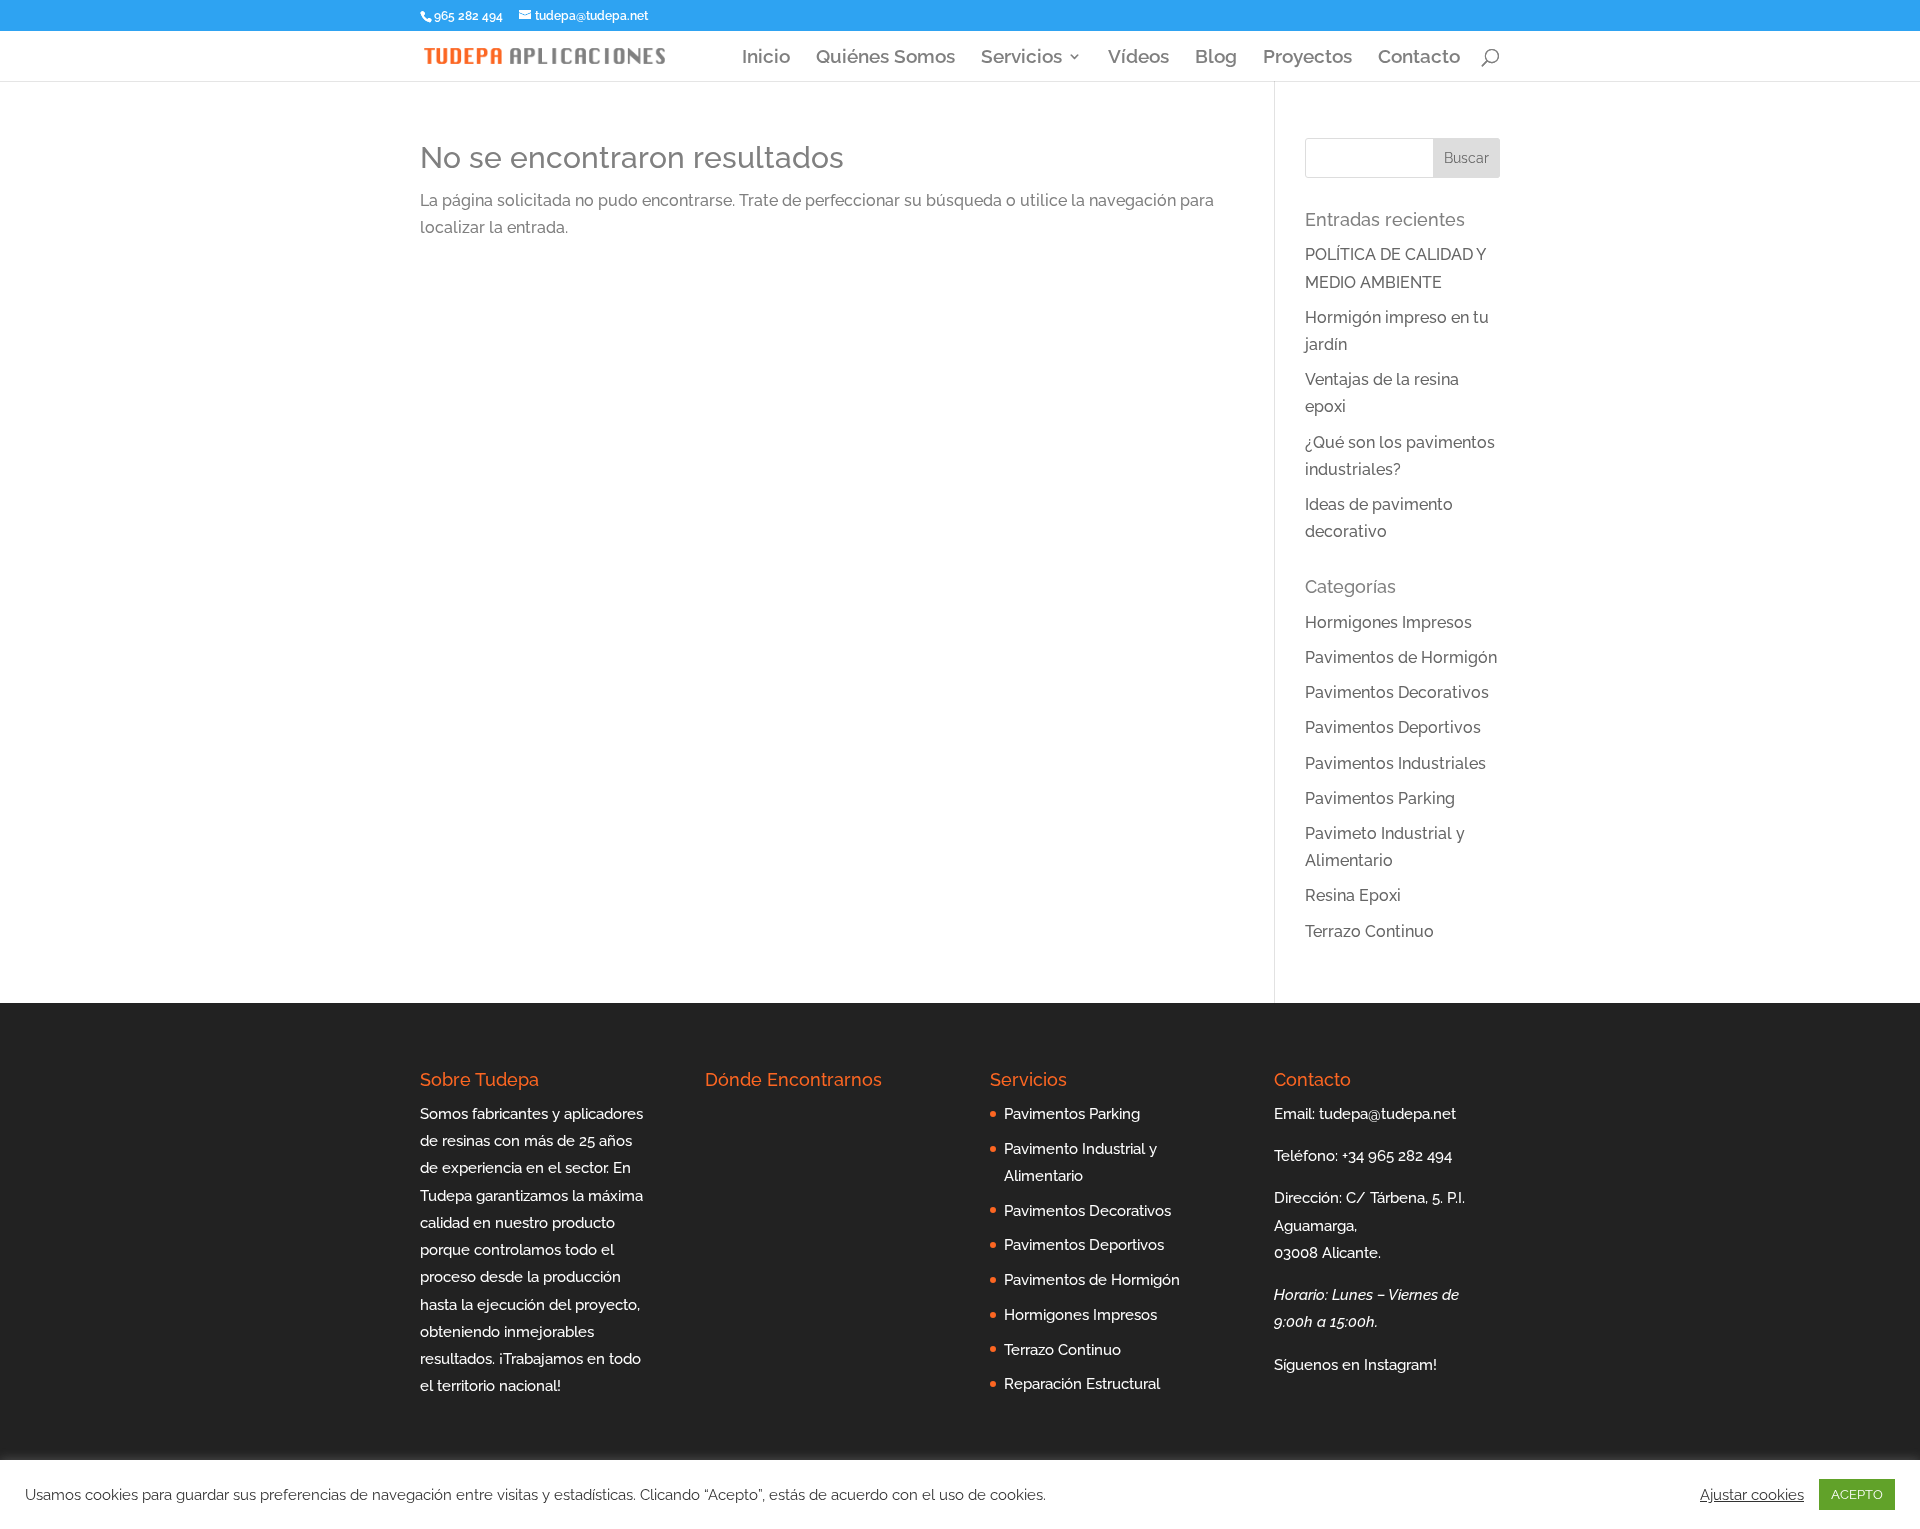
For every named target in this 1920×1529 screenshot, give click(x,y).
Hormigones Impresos (1388, 622)
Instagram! (1400, 1365)
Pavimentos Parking (1380, 798)
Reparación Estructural (1082, 1384)
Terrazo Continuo (1369, 931)
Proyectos (1307, 58)
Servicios (1021, 58)
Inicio (766, 58)
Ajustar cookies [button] (1752, 1494)
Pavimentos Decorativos (1397, 692)
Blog (1216, 58)
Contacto (1419, 58)
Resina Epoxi (1353, 895)
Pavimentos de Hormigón (1401, 657)
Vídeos (1138, 58)
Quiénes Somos (885, 58)
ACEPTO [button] (1857, 1494)
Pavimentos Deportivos (1393, 727)
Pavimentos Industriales (1395, 763)
